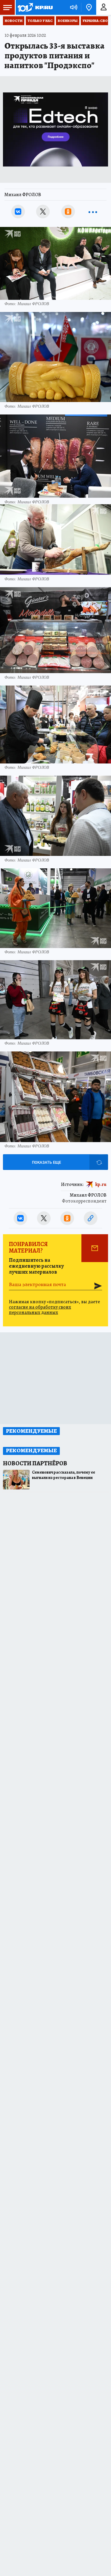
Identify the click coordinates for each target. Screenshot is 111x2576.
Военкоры (68, 21)
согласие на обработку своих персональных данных (40, 1310)
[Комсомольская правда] (35, 7)
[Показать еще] (93, 212)
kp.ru (101, 1184)
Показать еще (46, 1162)
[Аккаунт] (104, 7)
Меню (7, 7)
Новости (14, 21)
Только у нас (40, 21)
